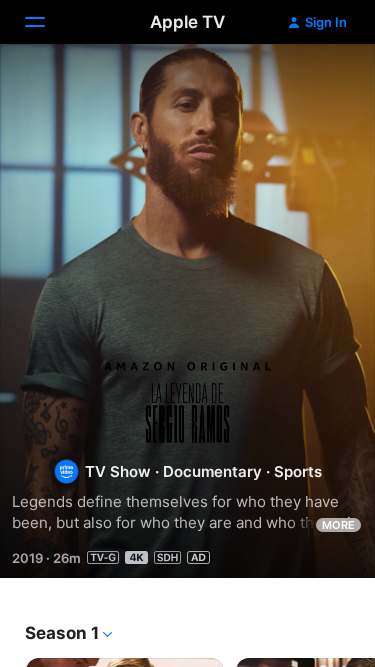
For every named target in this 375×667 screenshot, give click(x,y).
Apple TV (187, 22)
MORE (338, 525)
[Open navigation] (47, 22)
